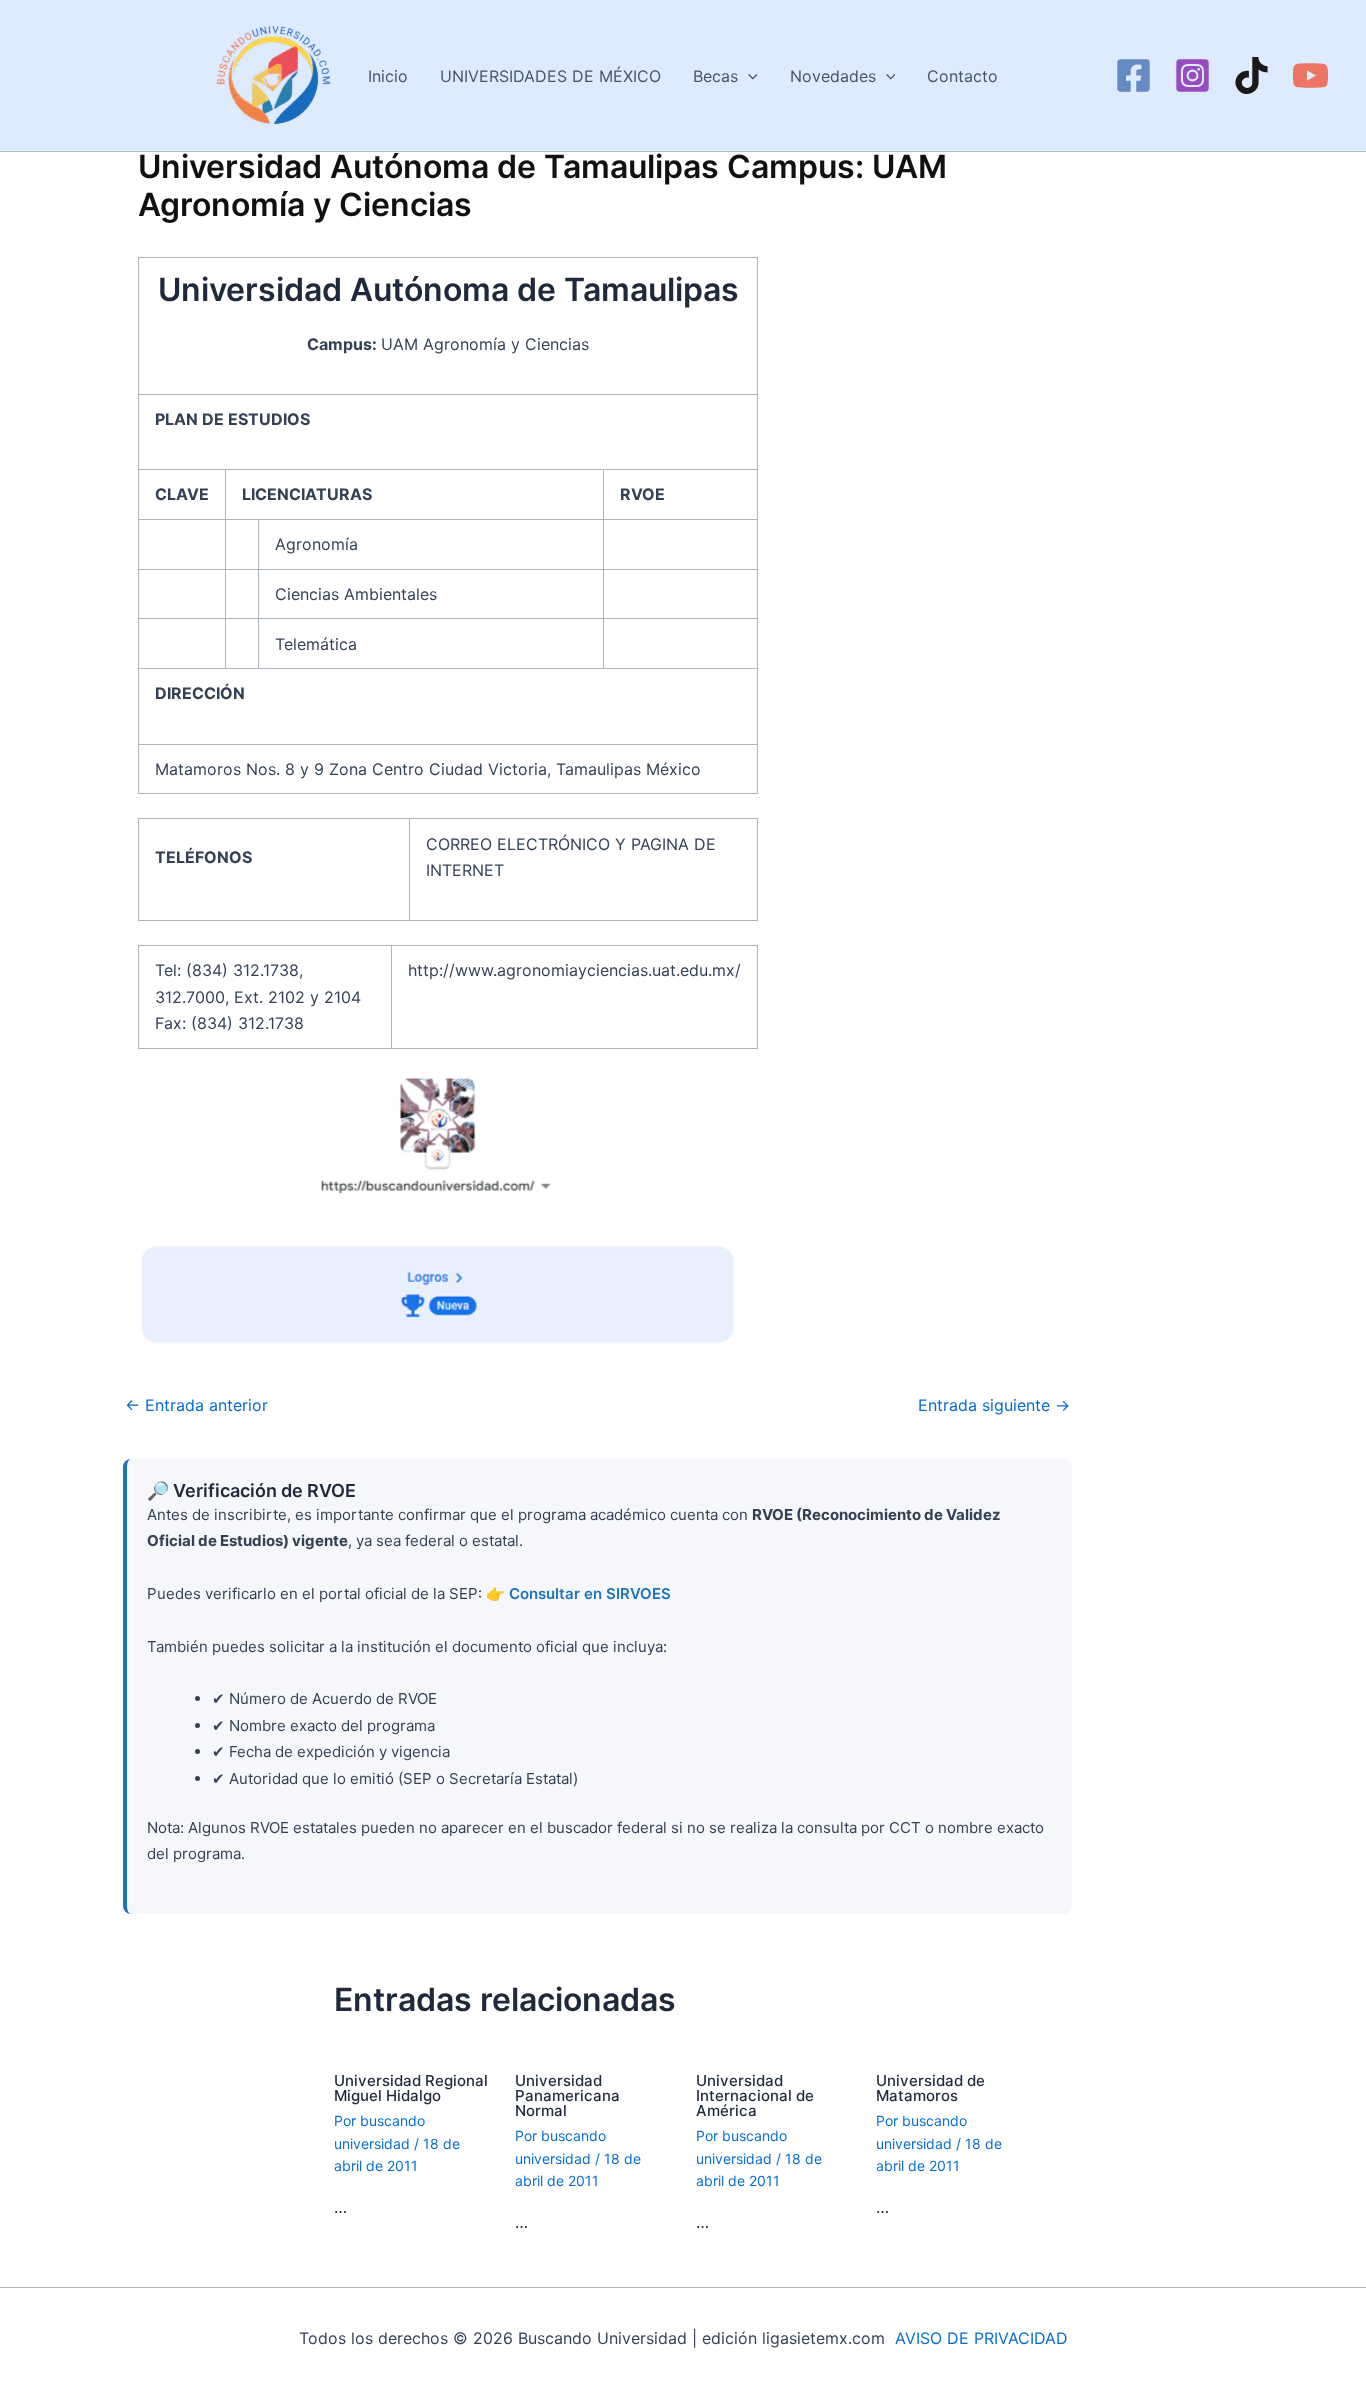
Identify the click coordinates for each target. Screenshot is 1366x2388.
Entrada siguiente (994, 1405)
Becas (715, 76)
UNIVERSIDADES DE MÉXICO (550, 76)
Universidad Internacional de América (755, 2095)
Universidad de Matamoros (930, 2088)
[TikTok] (1251, 75)
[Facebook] (1133, 75)
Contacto (962, 76)
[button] (748, 76)
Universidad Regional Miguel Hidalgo (411, 2088)
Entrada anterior (196, 1405)
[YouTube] (1310, 75)
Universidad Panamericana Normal (567, 2095)
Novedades (833, 76)
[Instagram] (1192, 75)
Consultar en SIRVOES (590, 1593)
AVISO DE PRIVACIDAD (981, 2338)
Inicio (388, 76)
